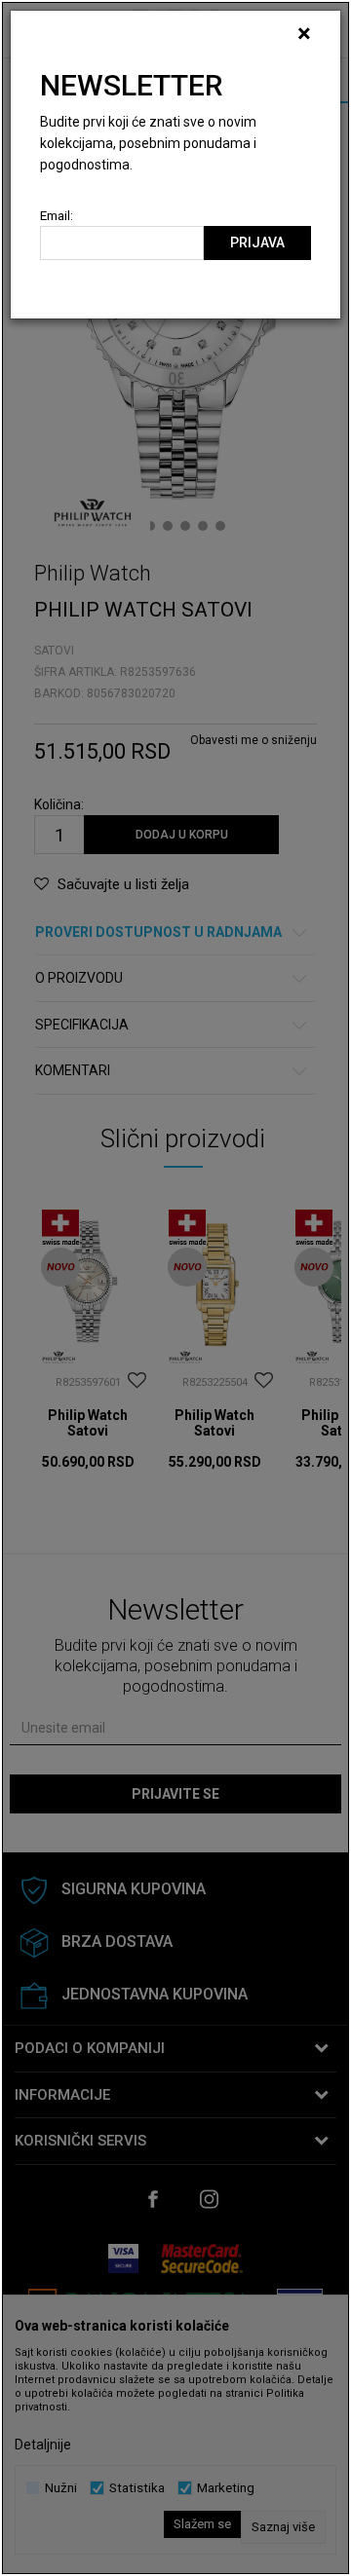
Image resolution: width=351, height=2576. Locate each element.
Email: (57, 216)
